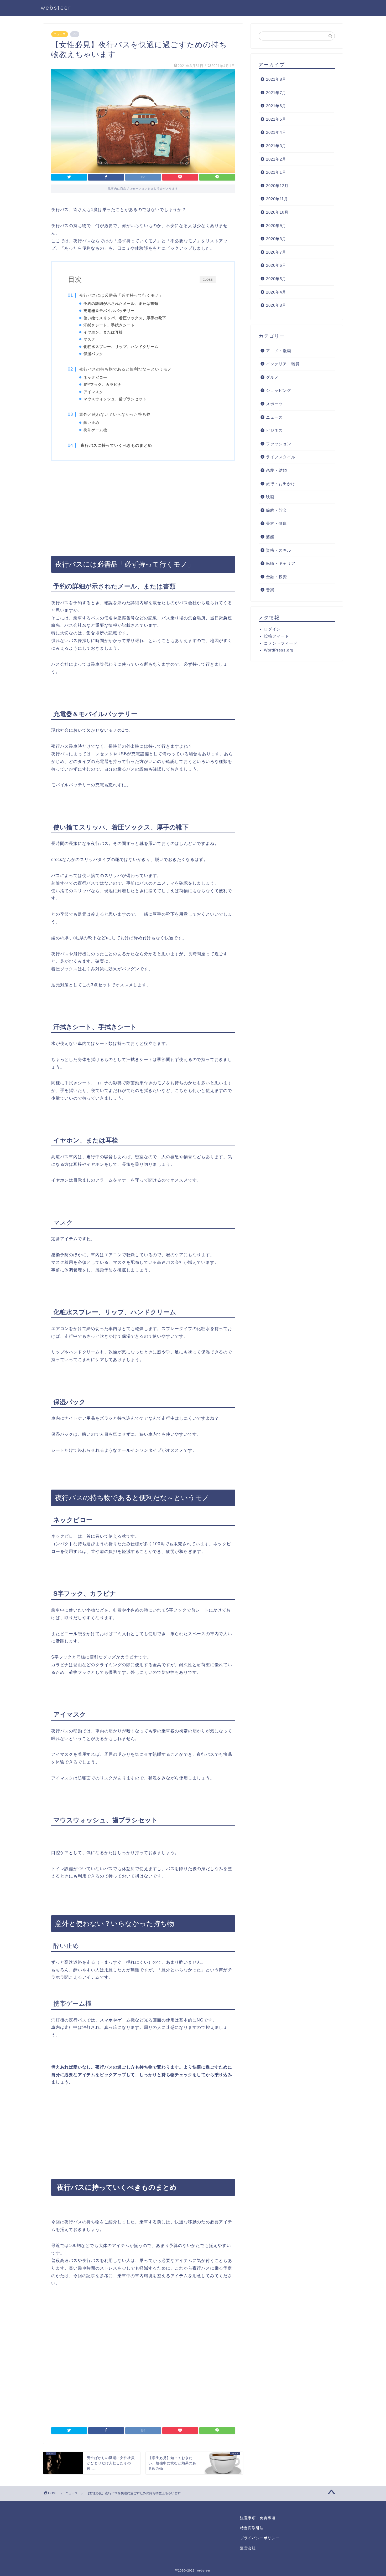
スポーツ (274, 404)
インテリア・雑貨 (283, 364)
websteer (56, 7)
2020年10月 (277, 212)
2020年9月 (276, 226)
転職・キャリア (281, 563)
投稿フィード (277, 636)
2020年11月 (277, 199)
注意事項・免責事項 (258, 2518)
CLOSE (208, 279)
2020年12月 (277, 186)
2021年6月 (276, 106)
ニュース (60, 34)
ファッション (279, 444)
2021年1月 (276, 172)
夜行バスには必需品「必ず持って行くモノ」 (121, 295)
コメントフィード (281, 643)
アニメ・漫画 (279, 351)
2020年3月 (276, 305)
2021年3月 (276, 146)
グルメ (272, 377)
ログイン (272, 629)
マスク (89, 339)
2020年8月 (276, 239)
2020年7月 (276, 252)
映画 (270, 497)
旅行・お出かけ (281, 484)
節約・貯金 (277, 510)
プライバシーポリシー (260, 2538)
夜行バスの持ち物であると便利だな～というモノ (126, 369)
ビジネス (274, 430)
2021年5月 (276, 119)
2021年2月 (276, 159)
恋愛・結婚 (277, 470)
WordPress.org (279, 650)
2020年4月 (276, 292)
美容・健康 (277, 523)
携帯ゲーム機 (95, 430)
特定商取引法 (252, 2528)
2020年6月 (276, 265)
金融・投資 (277, 577)
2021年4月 (276, 132)
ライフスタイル (281, 457)
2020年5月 (276, 279)
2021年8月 (276, 79)
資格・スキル (279, 550)
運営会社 (248, 2548)
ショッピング (279, 390)
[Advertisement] (143, 508)
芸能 (270, 537)
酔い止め (91, 423)
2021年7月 (276, 93)
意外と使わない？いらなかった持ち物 (115, 414)
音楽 (270, 590)
